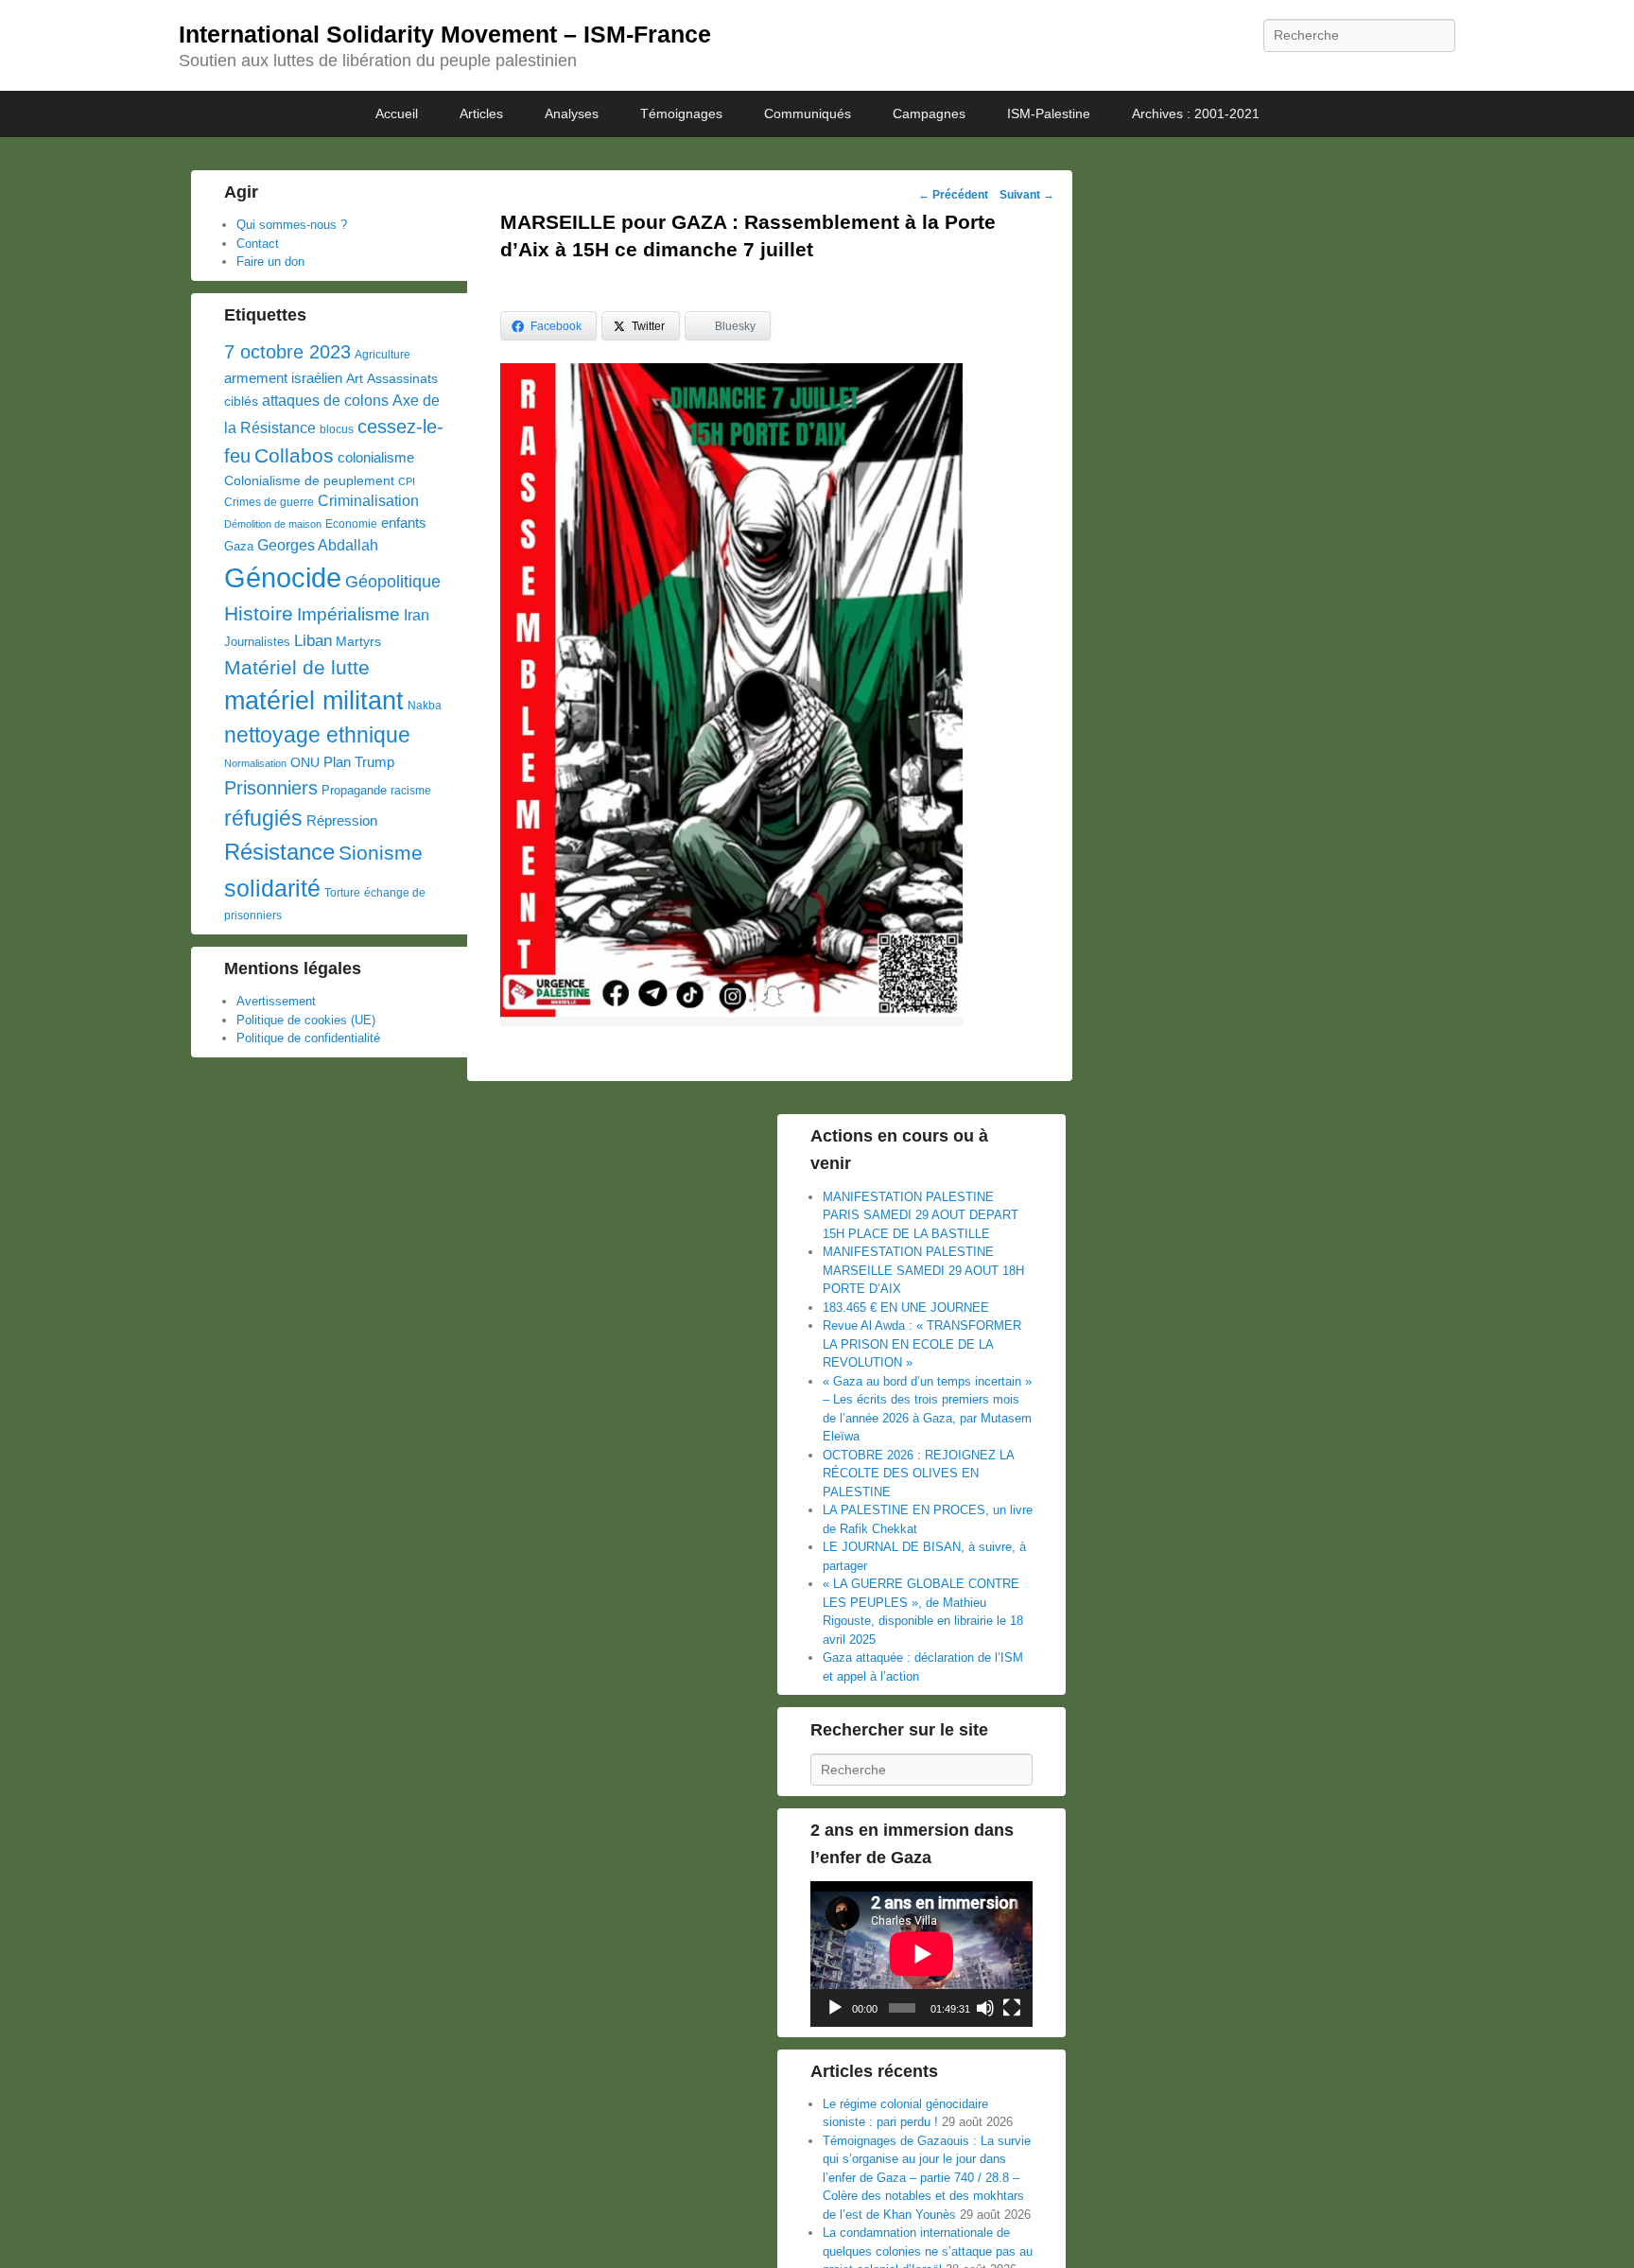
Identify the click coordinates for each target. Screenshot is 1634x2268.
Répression (342, 821)
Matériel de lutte (297, 667)
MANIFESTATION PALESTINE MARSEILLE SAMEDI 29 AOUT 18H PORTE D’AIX (923, 1270)
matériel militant (314, 701)
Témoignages (681, 113)
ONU (305, 763)
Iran (417, 615)
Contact (258, 244)
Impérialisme (348, 614)
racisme (411, 791)
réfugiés (263, 818)
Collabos (294, 455)
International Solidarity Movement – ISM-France (445, 34)
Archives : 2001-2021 (1196, 113)
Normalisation (255, 763)
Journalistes (257, 642)
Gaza (239, 546)
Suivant (1027, 195)
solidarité (272, 888)
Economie (351, 524)
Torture (342, 893)
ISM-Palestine (1049, 113)
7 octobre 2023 (287, 352)
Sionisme (381, 853)
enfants (404, 523)
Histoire (259, 613)
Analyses (572, 113)
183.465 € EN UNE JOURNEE (906, 1308)
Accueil (397, 113)
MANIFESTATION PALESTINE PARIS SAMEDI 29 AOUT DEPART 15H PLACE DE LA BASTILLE (921, 1215)
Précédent (953, 195)
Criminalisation (368, 501)
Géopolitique (393, 582)
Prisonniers (271, 788)
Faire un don (270, 262)
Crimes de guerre (269, 502)
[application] (921, 1954)
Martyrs (358, 641)
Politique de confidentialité (308, 1038)
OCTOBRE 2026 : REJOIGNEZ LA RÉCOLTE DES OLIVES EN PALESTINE (918, 1474)
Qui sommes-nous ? (292, 225)
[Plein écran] (1012, 2008)
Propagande (354, 790)
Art (355, 379)
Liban (313, 640)
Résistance (279, 852)
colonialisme (376, 457)
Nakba (425, 706)
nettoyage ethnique (317, 735)
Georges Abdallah (318, 545)
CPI (407, 481)
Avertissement (276, 1001)
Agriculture (382, 355)
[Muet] (985, 2008)
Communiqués (808, 113)
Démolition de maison (273, 524)
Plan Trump (359, 762)
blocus (337, 429)
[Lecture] (835, 2008)
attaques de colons (325, 400)
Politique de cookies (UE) (306, 1020)
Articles (481, 113)
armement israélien (283, 378)
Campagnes (929, 113)
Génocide (283, 577)
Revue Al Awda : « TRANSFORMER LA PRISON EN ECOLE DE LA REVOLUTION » (922, 1344)
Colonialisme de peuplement (309, 480)
